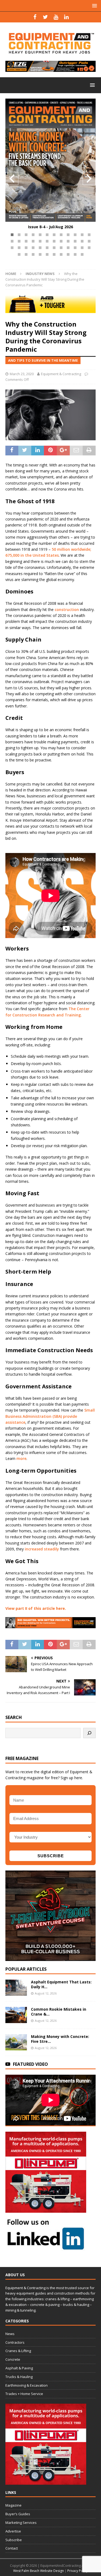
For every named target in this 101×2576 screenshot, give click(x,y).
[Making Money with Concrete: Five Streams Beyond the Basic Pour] (16, 2042)
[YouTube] (56, 17)
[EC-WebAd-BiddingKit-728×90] (50, 1625)
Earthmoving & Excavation (27, 2385)
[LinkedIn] (66, 17)
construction (67, 609)
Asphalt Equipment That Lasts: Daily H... (61, 1984)
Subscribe (14, 2540)
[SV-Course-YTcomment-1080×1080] (50, 1958)
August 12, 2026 (46, 1993)
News (10, 2334)
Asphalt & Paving (19, 2368)
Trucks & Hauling (19, 2377)
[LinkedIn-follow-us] (46, 2248)
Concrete (13, 2359)
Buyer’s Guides (18, 2514)
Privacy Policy (78, 2571)
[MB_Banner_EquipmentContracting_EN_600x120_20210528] (50, 310)
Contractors (15, 2342)
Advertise (13, 2531)
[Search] (89, 1733)
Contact (12, 2548)
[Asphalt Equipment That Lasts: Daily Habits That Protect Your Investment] (16, 1988)
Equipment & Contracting (61, 374)
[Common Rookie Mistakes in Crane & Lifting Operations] (16, 2015)
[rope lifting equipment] (46, 2210)
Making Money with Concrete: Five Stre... (60, 2039)
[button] (12, 235)
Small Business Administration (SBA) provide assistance (50, 1416)
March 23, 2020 (22, 374)
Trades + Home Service (24, 2394)
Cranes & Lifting (18, 2351)
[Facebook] (35, 17)
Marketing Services (21, 2523)
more (21, 1458)
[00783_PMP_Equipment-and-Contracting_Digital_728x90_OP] (50, 69)
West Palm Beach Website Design (39, 2571)
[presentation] (12, 179)
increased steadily (42, 1549)
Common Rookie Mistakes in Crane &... (59, 2012)
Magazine (13, 2505)
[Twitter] (45, 17)
